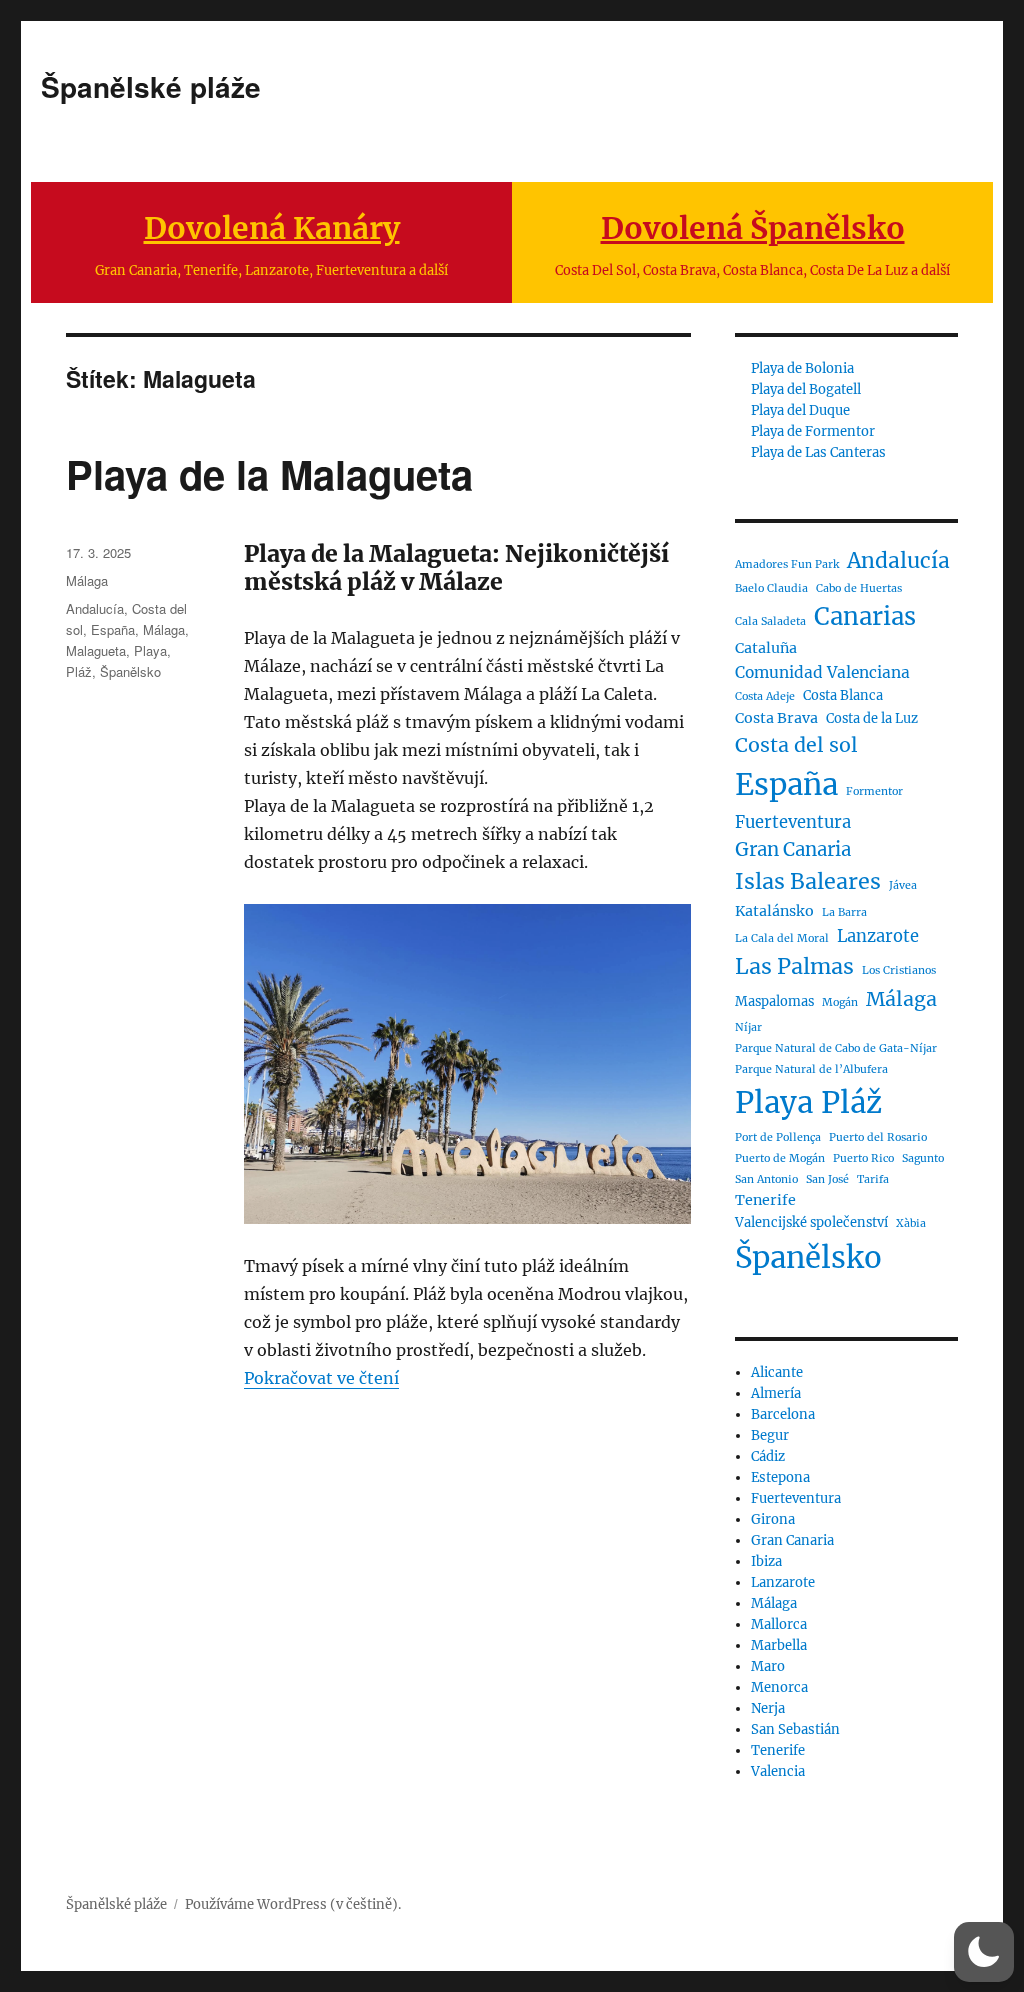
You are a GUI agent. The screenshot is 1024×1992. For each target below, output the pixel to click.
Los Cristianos (899, 970)
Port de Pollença (778, 1137)
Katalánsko (774, 911)
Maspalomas (774, 1001)
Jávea (903, 885)
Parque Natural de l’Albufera (811, 1069)
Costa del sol (796, 745)
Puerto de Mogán (780, 1158)
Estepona (780, 1477)
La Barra (844, 912)
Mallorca (779, 1624)
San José (827, 1179)
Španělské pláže (151, 86)
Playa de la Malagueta (269, 473)
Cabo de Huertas (859, 588)
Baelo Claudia (771, 588)
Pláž (79, 671)
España (113, 629)
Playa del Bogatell (806, 389)
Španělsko (130, 671)
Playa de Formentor (813, 431)
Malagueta (96, 650)
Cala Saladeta (770, 621)
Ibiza (766, 1561)
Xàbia (911, 1223)
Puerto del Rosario (878, 1137)
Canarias (865, 616)
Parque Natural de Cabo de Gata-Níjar (836, 1048)
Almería (776, 1393)
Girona (773, 1519)
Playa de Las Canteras (818, 452)
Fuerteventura (793, 822)
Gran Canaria (793, 849)
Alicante (777, 1372)
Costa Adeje (765, 696)
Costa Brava (776, 718)
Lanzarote (878, 936)
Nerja (768, 1708)
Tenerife (765, 1200)
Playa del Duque (800, 410)
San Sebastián (795, 1729)
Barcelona (783, 1414)
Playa (150, 650)
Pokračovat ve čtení (321, 1378)
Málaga (87, 580)
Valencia (778, 1771)
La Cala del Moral (782, 938)
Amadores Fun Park (787, 564)
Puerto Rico (863, 1158)
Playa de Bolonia (802, 368)
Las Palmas (794, 966)
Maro (768, 1666)
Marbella (779, 1645)
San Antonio (766, 1179)
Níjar (748, 1027)
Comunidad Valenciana (822, 672)
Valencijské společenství (811, 1222)
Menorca (779, 1687)
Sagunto (923, 1158)
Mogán (840, 1002)
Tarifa (873, 1179)
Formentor (874, 791)
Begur (770, 1435)
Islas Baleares (808, 881)
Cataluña (766, 648)
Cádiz (768, 1456)
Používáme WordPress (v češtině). (293, 1904)
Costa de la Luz (872, 718)
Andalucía (95, 608)
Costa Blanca (843, 695)
